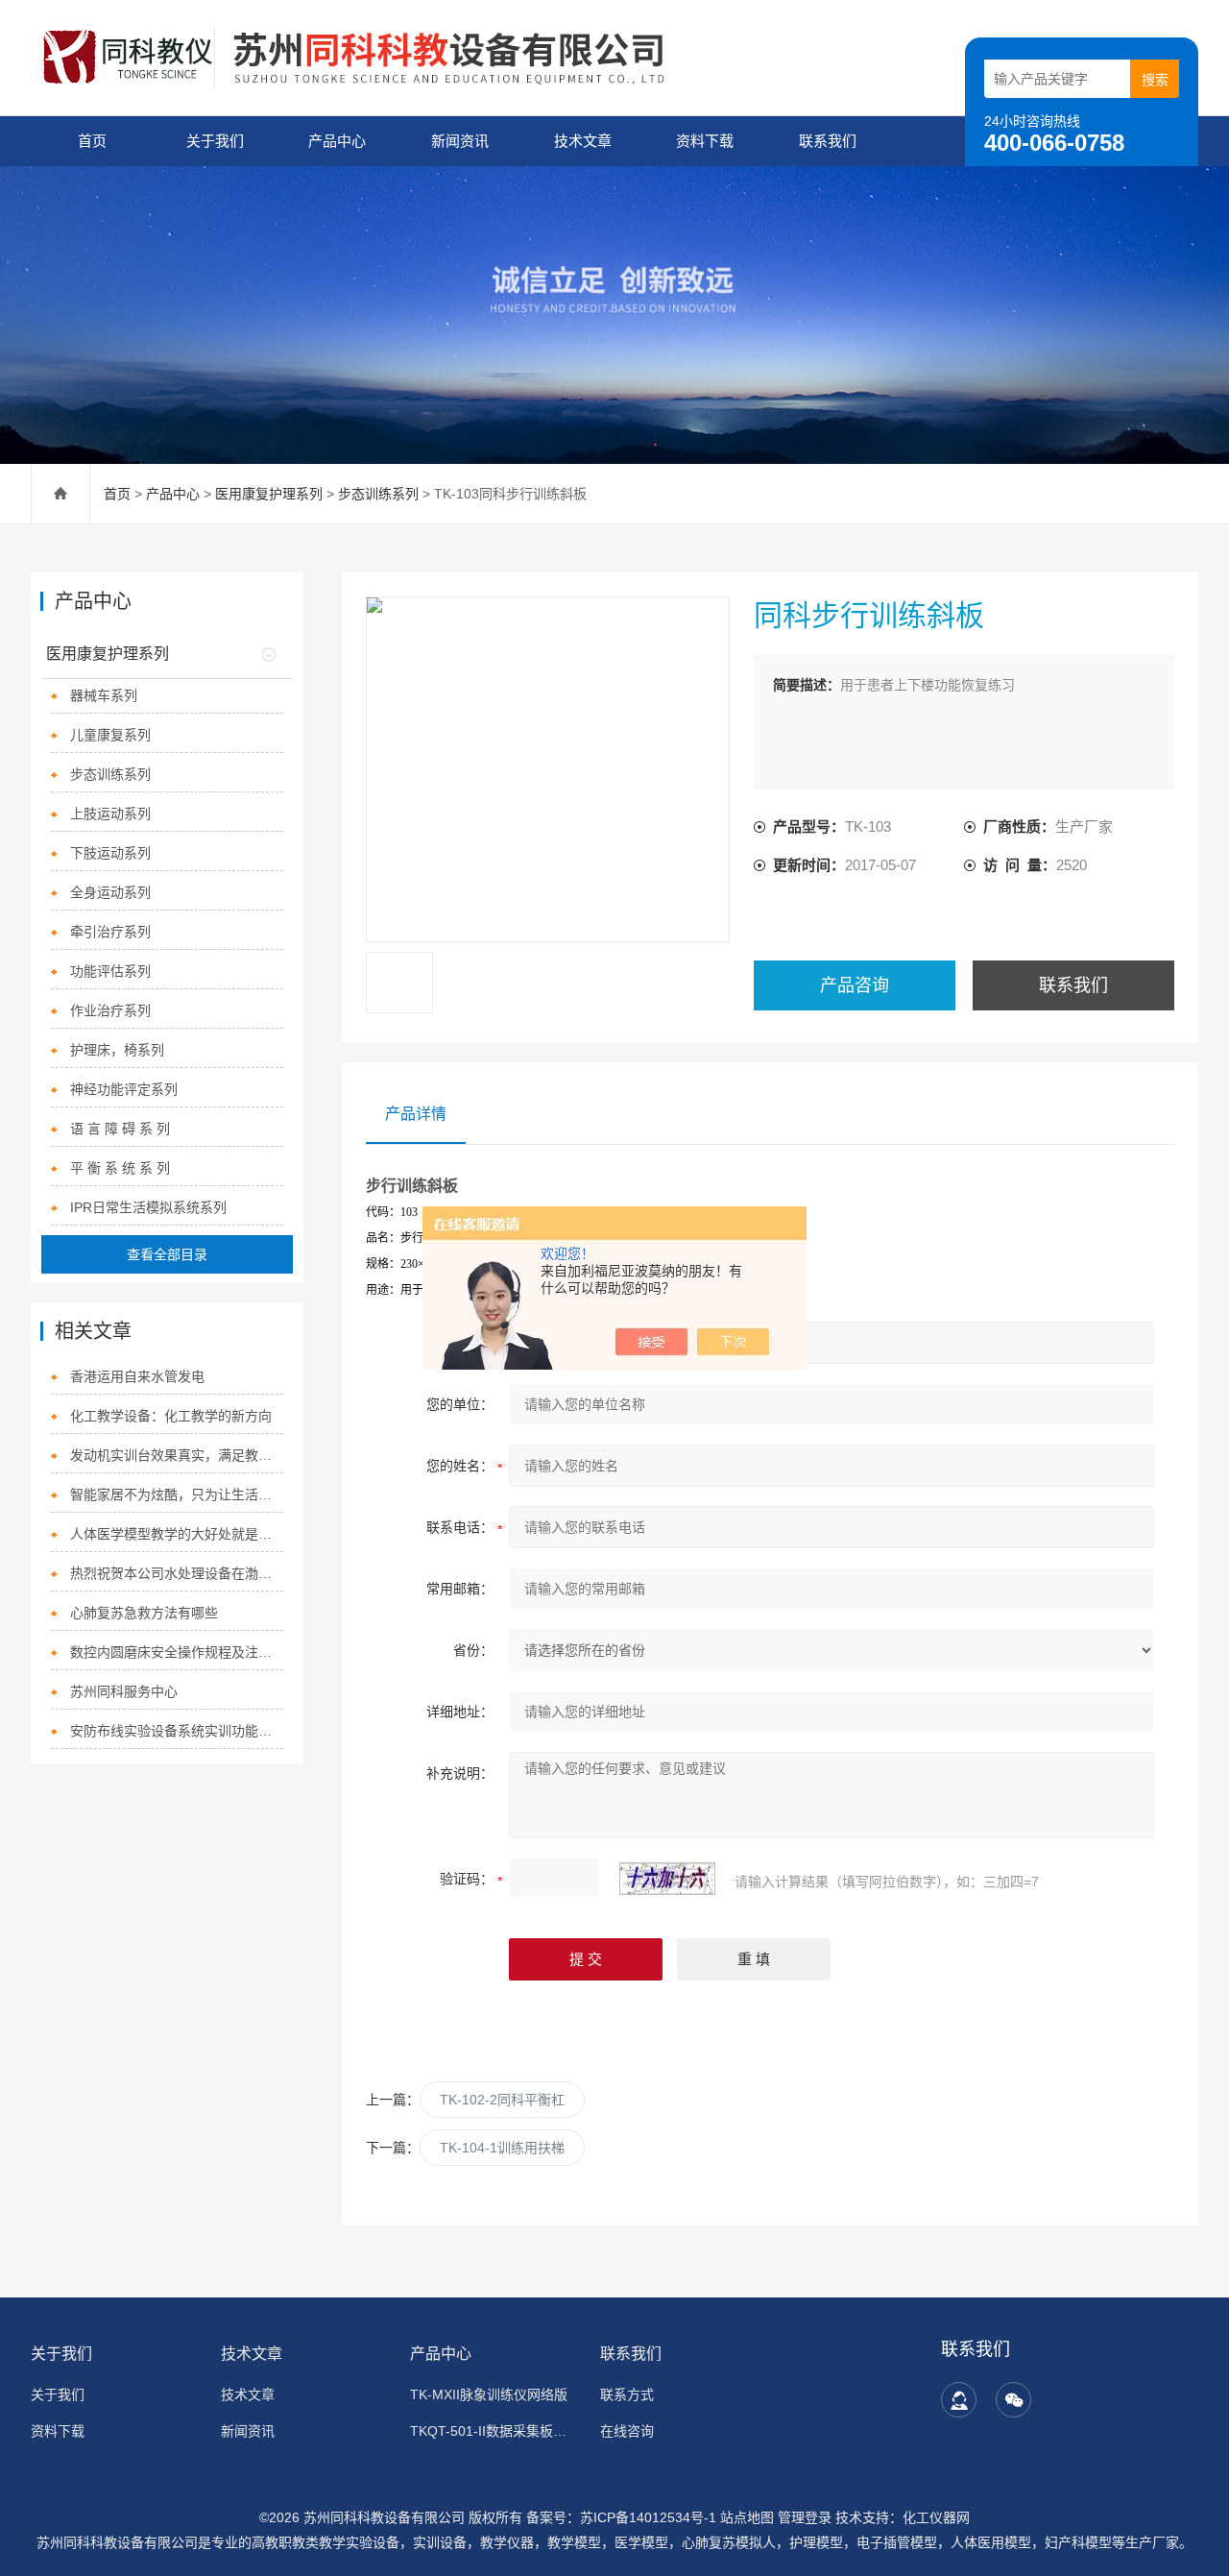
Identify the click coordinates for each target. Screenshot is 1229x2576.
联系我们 (828, 141)
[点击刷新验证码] (667, 1879)
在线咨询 (627, 2431)
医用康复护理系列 (269, 494)
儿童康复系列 (110, 735)
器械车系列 (104, 695)
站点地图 (747, 2517)
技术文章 (583, 141)
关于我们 (215, 141)
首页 (92, 141)
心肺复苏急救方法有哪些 (144, 1613)
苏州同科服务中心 (124, 1691)
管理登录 (805, 2517)
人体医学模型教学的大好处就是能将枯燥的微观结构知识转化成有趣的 (176, 1534)
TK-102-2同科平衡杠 (502, 2100)
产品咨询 (855, 985)
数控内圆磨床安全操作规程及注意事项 (176, 1652)
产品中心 (337, 141)
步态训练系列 (378, 494)
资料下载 (705, 141)
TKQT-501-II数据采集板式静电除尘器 (494, 2431)
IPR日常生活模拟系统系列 (148, 1207)
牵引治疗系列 (110, 932)
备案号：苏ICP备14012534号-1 (621, 2517)
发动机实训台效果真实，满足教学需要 (176, 1455)
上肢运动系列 (110, 814)
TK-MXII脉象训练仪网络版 (489, 2394)
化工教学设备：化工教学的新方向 (171, 1416)
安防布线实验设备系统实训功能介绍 (176, 1731)
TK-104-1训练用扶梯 (502, 2148)
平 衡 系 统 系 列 (120, 1168)
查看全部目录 (167, 1254)
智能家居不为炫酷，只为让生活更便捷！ (176, 1495)
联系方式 (627, 2394)
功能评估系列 (110, 971)
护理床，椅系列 (117, 1050)
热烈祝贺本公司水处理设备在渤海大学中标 (176, 1573)
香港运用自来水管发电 (137, 1376)
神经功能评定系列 (124, 1089)
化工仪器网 (936, 2517)
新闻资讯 (460, 141)
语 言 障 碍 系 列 (120, 1129)
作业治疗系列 (110, 1010)
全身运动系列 (110, 892)
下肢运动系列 (110, 853)
